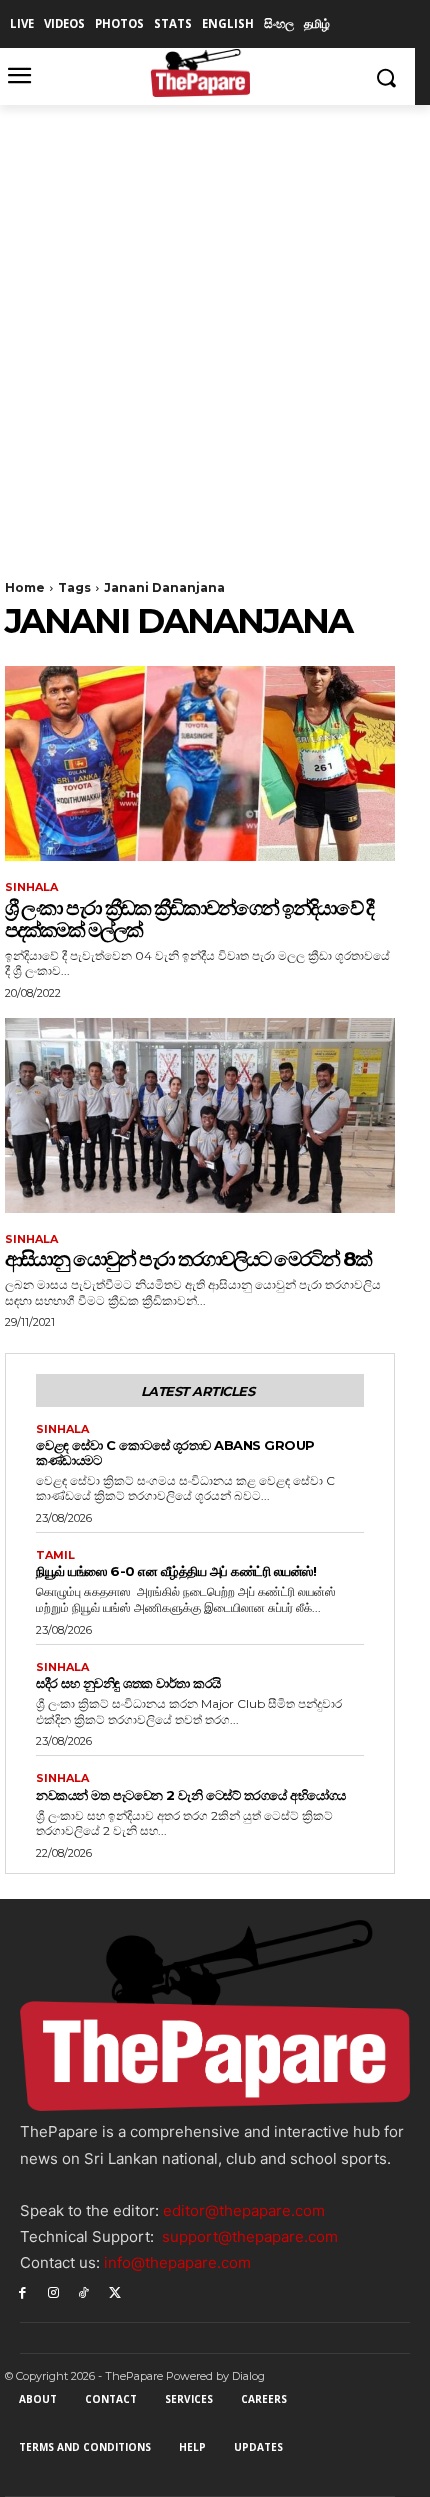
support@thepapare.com (250, 2236)
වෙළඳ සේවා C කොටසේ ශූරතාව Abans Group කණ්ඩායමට (175, 1452)
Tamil (55, 1555)
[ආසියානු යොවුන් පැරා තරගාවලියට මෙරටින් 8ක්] (200, 1115)
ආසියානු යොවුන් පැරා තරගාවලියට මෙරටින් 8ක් (188, 1259)
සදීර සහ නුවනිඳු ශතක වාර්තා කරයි (128, 1683)
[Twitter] (114, 2291)
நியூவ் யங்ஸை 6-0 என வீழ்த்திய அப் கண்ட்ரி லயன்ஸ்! (176, 1571)
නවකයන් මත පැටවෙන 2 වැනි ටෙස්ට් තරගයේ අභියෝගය (191, 1795)
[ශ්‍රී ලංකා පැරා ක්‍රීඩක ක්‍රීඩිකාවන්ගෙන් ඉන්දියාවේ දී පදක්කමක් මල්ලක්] (200, 763)
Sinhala (31, 887)
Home (25, 587)
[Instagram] (53, 2291)
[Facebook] (22, 2291)
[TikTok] (84, 2291)
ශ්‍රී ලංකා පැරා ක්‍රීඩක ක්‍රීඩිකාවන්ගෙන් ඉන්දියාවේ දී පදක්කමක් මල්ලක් (189, 919)
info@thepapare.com (177, 2262)
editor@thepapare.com (244, 2210)
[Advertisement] (215, 330)
